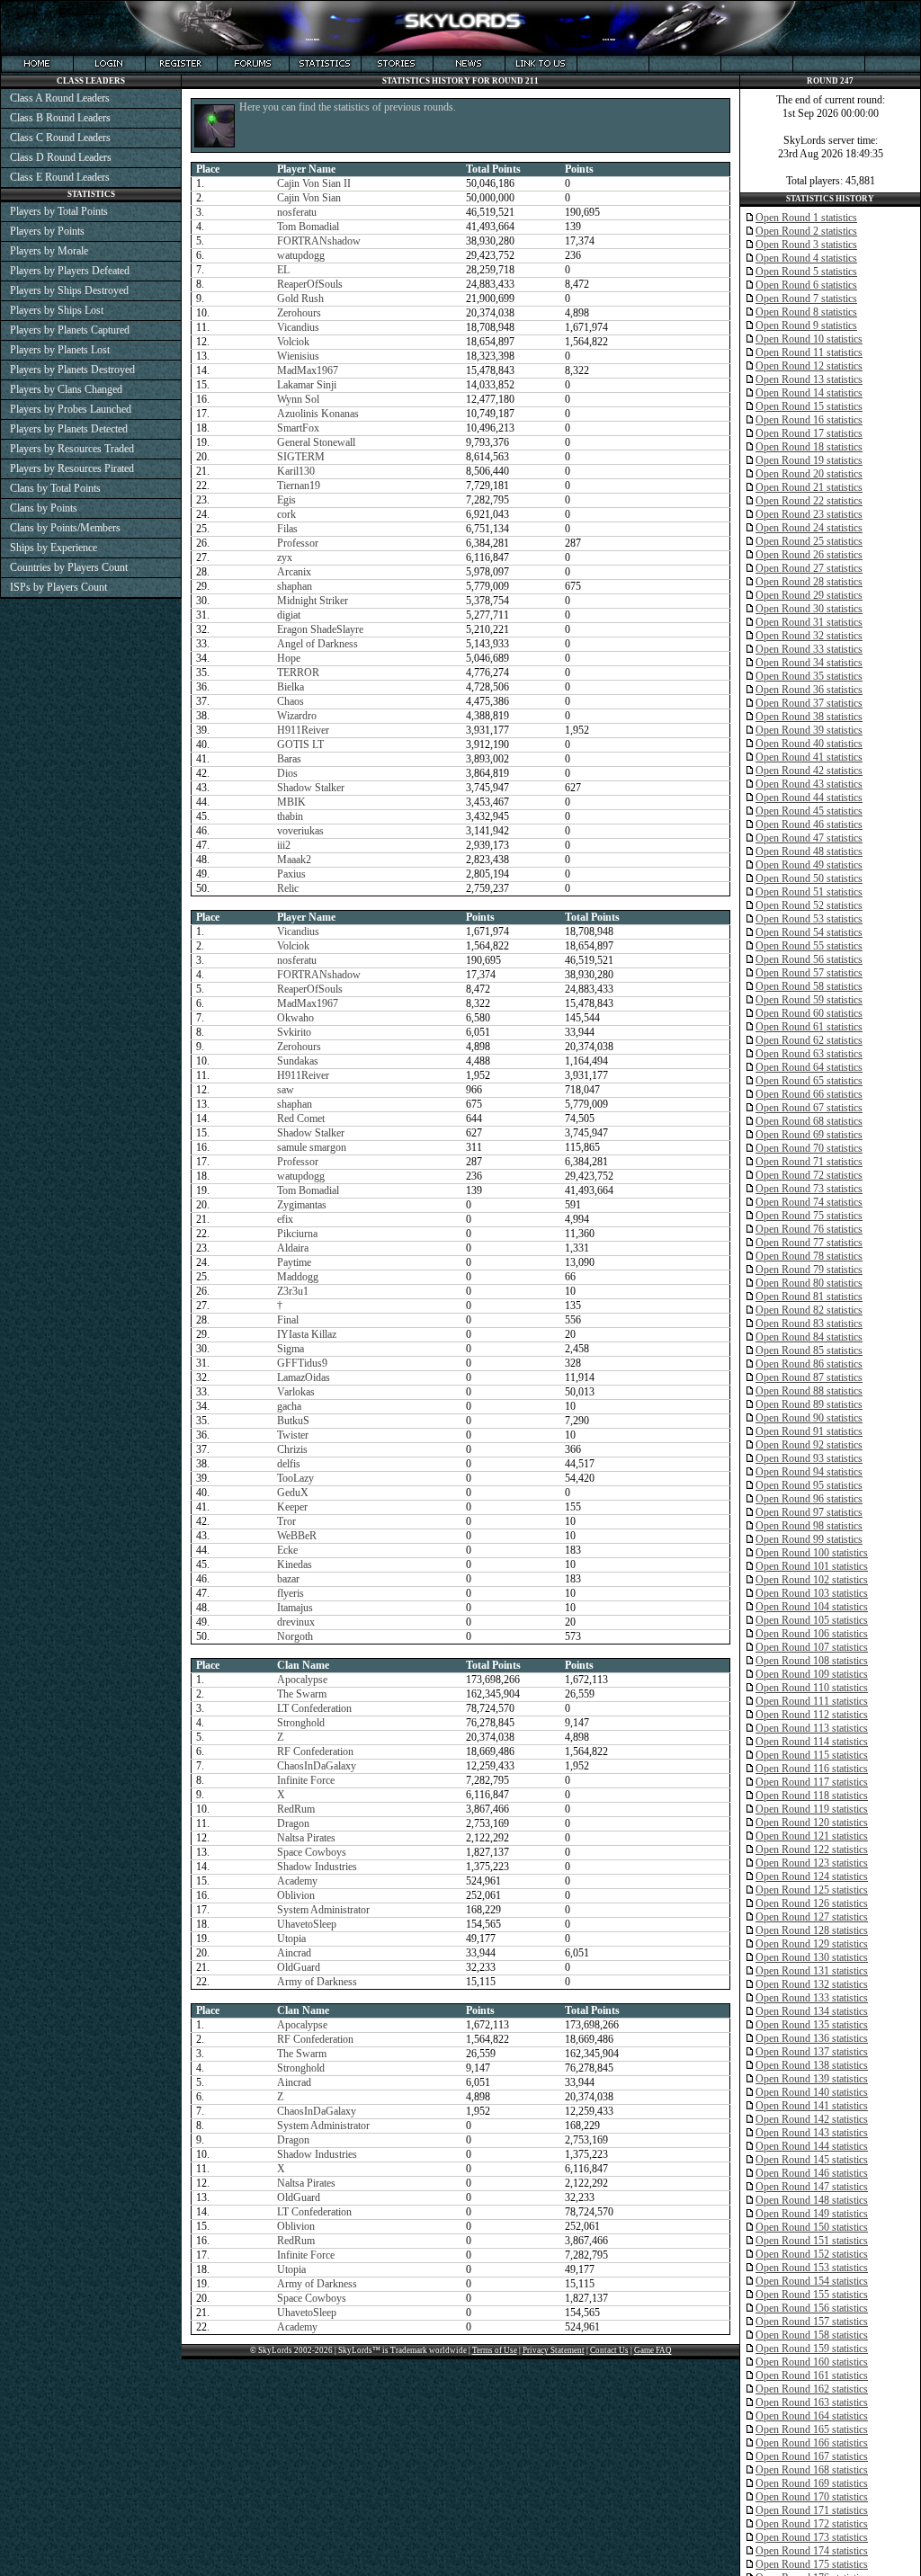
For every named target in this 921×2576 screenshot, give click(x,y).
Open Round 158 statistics (812, 2335)
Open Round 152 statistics (812, 2254)
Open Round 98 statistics (809, 1526)
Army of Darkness (317, 1982)
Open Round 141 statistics (812, 2106)
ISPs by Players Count (58, 587)
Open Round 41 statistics (809, 757)
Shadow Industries (317, 1867)
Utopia (291, 1939)
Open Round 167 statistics (812, 2456)
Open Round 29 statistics (809, 595)
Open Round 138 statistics (812, 2065)
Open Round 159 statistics (812, 2349)
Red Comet (301, 1119)
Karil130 (296, 471)
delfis (289, 1464)
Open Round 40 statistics (809, 744)
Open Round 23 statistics (809, 514)
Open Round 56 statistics (809, 959)
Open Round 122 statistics (812, 1850)
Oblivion (296, 1895)
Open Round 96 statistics (809, 1499)
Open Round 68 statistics (809, 1121)
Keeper (292, 1507)
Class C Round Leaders (60, 138)
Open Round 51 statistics (809, 892)
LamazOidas (304, 1377)
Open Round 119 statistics (812, 1809)
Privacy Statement (554, 2350)
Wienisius (298, 356)
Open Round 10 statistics (809, 339)
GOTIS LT (300, 744)
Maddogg (298, 1277)
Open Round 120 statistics (812, 1823)
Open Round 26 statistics (809, 555)
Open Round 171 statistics (812, 2510)
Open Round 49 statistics (809, 865)
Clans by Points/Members (65, 528)
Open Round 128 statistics (812, 1930)
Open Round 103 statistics (812, 1593)
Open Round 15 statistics (809, 406)
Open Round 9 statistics (806, 325)
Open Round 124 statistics (812, 1876)
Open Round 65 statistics (809, 1081)
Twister (293, 1435)
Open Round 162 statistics (812, 2389)
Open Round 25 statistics (809, 541)
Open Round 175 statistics (812, 2564)
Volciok (293, 342)
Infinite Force (306, 1780)
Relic (288, 888)
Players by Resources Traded (72, 449)
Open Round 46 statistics (809, 824)
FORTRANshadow (319, 241)
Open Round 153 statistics (812, 2268)
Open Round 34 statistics (809, 663)
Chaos (291, 701)
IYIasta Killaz (307, 1334)
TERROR (298, 673)
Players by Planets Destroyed (72, 370)
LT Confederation (314, 1708)
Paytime (294, 1262)
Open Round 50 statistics (809, 878)
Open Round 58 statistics (809, 986)
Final (288, 1320)
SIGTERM (301, 457)
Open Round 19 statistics (809, 460)
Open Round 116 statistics (812, 1769)
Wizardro (297, 716)
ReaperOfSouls (310, 284)
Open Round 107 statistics (812, 1647)
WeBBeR (297, 1536)
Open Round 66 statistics (809, 1094)
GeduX (293, 1493)
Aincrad (294, 1953)
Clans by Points (44, 508)
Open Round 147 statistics (812, 2187)
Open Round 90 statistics (809, 1418)
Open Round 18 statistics (809, 447)
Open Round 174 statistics (812, 2551)
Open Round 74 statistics (809, 1202)
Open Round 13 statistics (809, 379)
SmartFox (298, 428)
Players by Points (47, 231)
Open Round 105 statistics (812, 1620)
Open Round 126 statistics (812, 1903)
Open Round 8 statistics (806, 312)
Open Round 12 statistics (809, 366)
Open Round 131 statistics (812, 1971)
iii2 (284, 845)
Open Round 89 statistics (809, 1404)
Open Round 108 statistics (812, 1661)
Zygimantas (302, 1205)
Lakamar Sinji (307, 385)
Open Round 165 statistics (812, 2429)
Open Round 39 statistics (809, 730)
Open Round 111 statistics (812, 1701)
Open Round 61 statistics (809, 1027)
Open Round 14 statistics (809, 393)
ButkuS (293, 1421)
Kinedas (295, 1564)
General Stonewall (316, 442)
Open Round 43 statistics (809, 784)
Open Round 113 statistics (812, 1728)
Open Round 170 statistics (812, 2497)
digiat (289, 615)
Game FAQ (653, 2350)
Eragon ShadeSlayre (320, 629)
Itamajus (295, 1608)
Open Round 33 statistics (809, 649)
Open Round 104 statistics (812, 1607)
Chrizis (292, 1449)
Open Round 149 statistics (812, 2214)
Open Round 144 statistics (812, 2146)
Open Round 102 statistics (812, 1580)
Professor (298, 543)
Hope (289, 658)
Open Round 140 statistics (812, 2092)
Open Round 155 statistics (812, 2295)
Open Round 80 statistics (809, 1283)
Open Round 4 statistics (806, 258)
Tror (286, 1521)
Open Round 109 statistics (812, 1674)
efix (285, 1219)
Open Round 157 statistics (812, 2322)
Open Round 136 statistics (812, 2038)
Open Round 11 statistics (809, 352)
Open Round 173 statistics (812, 2537)
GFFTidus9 (302, 1363)
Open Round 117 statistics (812, 1782)
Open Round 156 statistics (812, 2308)
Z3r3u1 (293, 1291)
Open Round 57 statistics (809, 973)
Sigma (291, 1349)
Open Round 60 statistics (809, 1013)
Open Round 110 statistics (812, 1688)
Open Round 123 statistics (812, 1863)
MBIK (291, 802)
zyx (285, 557)
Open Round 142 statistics (812, 2119)
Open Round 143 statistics (812, 2133)
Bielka (291, 687)
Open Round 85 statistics (809, 1350)
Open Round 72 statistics (809, 1175)
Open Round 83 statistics (809, 1324)
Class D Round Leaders (61, 157)
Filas (287, 529)
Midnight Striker (313, 601)
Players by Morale (49, 251)
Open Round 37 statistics (809, 703)
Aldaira (293, 1248)
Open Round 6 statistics (806, 285)
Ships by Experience (54, 548)
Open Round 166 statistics (812, 2443)
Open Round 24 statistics (809, 528)
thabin (290, 816)
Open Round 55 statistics (809, 946)
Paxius (291, 874)
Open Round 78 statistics (809, 1256)
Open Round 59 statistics (809, 1000)
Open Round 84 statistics (809, 1337)
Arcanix (294, 572)
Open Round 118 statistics (812, 1796)
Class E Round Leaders (60, 177)
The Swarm (302, 1694)
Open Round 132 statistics (812, 1984)
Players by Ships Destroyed (69, 290)
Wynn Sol (298, 399)
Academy (297, 1881)
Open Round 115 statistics (812, 1755)
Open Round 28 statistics (809, 582)
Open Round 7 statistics (806, 299)
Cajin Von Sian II (314, 183)
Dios (287, 773)
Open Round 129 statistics (812, 1944)
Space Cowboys (312, 1852)
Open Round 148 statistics (812, 2200)
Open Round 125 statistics (812, 1890)
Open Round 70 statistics (809, 1148)
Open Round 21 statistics (809, 487)
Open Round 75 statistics (809, 1216)
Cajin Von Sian (309, 198)
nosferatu (297, 212)
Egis (286, 500)
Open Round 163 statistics (812, 2402)
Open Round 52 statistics (809, 905)
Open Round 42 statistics (809, 771)
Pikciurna (297, 1234)
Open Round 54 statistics (809, 932)
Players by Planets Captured (70, 330)
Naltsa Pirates (306, 1838)
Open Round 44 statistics (809, 798)
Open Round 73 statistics (809, 1189)
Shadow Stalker (311, 788)
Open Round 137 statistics (812, 2052)
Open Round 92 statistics (809, 1445)
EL (283, 270)
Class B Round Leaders (60, 118)
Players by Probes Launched (71, 409)
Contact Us (609, 2350)
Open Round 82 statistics (809, 1310)
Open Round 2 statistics (806, 231)
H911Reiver (303, 730)
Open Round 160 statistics (812, 2362)
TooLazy (295, 1478)
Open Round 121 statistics (812, 1836)
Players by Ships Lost (57, 310)
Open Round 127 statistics (812, 1917)
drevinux (296, 1622)
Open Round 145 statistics (812, 2160)
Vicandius (298, 327)
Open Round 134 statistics (812, 2011)
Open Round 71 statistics (809, 1162)
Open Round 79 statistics (809, 1270)
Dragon (293, 1823)
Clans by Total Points (55, 488)
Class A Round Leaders (60, 98)
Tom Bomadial (308, 227)
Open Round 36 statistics (809, 690)
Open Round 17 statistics (809, 433)
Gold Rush (300, 299)
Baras (289, 759)
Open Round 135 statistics (812, 2025)
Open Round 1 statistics (806, 218)
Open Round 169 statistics (812, 2483)
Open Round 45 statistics (809, 811)
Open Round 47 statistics (809, 838)
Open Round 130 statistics (812, 1957)
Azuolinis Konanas (318, 414)
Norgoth (295, 1636)
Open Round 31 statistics (809, 622)
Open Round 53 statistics (809, 919)
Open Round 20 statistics (809, 474)
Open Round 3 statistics (806, 245)
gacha (289, 1406)
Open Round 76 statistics (809, 1229)
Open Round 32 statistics (809, 636)
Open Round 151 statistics (812, 2241)
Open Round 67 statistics (809, 1108)
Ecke (287, 1550)
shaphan (295, 586)
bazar (288, 1579)
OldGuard (299, 1967)
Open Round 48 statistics (809, 851)
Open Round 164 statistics (812, 2416)
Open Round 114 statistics (812, 1742)
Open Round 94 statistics (809, 1472)
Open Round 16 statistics (809, 420)
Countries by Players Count (69, 567)
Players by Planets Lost (60, 350)
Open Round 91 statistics (809, 1431)
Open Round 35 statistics (809, 676)
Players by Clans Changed (66, 389)
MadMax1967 (308, 370)
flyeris (291, 1593)
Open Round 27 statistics (809, 568)
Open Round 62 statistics (809, 1040)
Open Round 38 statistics (809, 717)
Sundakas (298, 1061)
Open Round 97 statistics (809, 1512)
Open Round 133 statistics (812, 1998)
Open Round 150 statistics (812, 2227)
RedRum (296, 1809)
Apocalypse (302, 1680)
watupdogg (301, 255)
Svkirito (294, 1032)
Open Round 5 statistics (806, 272)
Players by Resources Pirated (72, 468)
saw (286, 1090)
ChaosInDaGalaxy (317, 1766)
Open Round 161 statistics (812, 2375)
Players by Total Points (59, 211)
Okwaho (295, 1018)
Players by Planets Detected (69, 429)
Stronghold (301, 1723)
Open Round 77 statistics (809, 1243)
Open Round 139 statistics (812, 2079)
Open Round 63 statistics (809, 1054)
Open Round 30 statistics (809, 609)
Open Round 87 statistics (809, 1377)
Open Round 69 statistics (809, 1135)
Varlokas (296, 1392)
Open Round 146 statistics (812, 2173)
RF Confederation (315, 1752)
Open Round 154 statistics (812, 2281)
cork (286, 514)
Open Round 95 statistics (809, 1485)
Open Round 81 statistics (809, 1297)
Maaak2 (294, 860)
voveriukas (300, 831)
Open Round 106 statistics (812, 1634)
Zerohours (299, 313)
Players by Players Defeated (70, 271)
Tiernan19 (299, 486)
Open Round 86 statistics (809, 1364)
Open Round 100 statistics (812, 1553)
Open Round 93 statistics (809, 1458)
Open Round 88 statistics (809, 1391)
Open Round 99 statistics (809, 1539)
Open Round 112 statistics (812, 1715)
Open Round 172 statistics (812, 2524)
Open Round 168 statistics (812, 2470)
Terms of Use (495, 2350)
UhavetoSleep (307, 1924)
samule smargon (312, 1147)
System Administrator (323, 1910)
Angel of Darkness (317, 644)
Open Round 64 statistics (809, 1067)
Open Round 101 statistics (812, 1566)
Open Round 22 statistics (809, 501)
